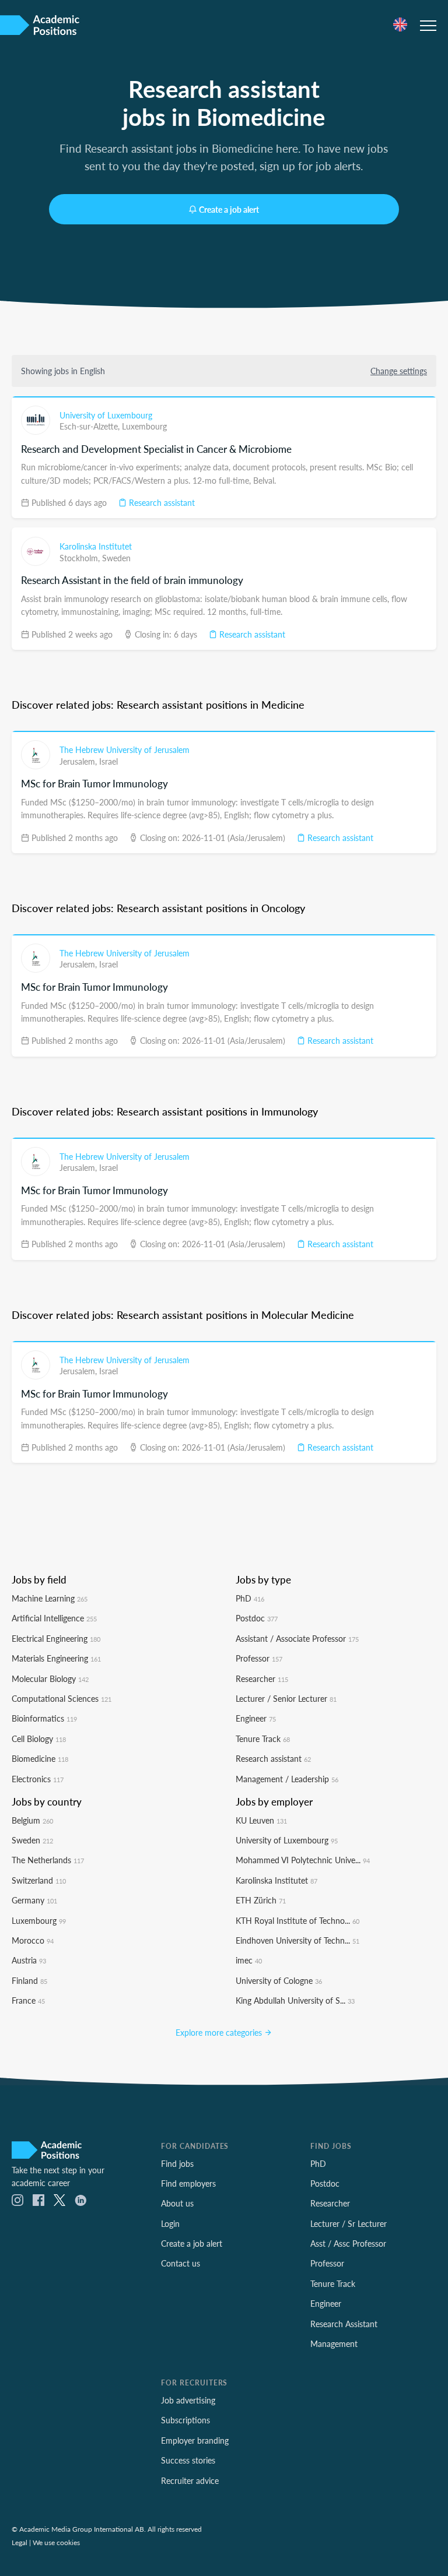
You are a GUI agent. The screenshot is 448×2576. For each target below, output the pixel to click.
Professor (259, 1658)
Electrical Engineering (56, 1638)
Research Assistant (344, 2324)
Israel (108, 761)
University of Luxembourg (106, 415)
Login (170, 2223)
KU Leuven (261, 1820)
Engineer (256, 1718)
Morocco (33, 1940)
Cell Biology (39, 1739)
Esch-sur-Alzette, (91, 426)
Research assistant (161, 502)
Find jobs (177, 2163)
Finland (29, 1980)
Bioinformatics (44, 1718)
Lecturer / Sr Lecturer (349, 2223)
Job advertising (188, 2400)
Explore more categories (220, 2032)
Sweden (116, 558)
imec (249, 1960)
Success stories (188, 2460)
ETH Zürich (261, 1900)
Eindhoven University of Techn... (297, 1940)
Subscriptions (185, 2420)
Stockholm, (81, 558)
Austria (29, 1960)
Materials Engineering (56, 1658)
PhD (250, 1598)
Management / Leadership (287, 1779)
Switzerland (39, 1880)
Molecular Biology (50, 1678)
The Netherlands (48, 1860)
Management (334, 2343)
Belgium (32, 1820)
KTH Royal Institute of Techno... (297, 1920)
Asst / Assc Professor (348, 2243)
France (28, 2000)
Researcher (262, 1678)
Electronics (38, 1779)
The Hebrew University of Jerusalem (125, 749)
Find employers (188, 2183)
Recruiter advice (190, 2480)
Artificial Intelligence (54, 1618)
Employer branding (195, 2440)
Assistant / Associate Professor (297, 1638)
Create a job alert (229, 209)
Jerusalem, (79, 761)
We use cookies (56, 2542)
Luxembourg (144, 426)
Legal (20, 2542)
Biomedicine (40, 1758)
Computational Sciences (62, 1698)
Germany (34, 1900)
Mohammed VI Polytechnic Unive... (303, 1860)
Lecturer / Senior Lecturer (286, 1698)
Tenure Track (263, 1739)
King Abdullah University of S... (295, 2000)
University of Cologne (279, 1980)
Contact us (181, 2263)
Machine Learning (50, 1598)
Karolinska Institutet (96, 546)
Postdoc (257, 1618)
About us (177, 2203)
